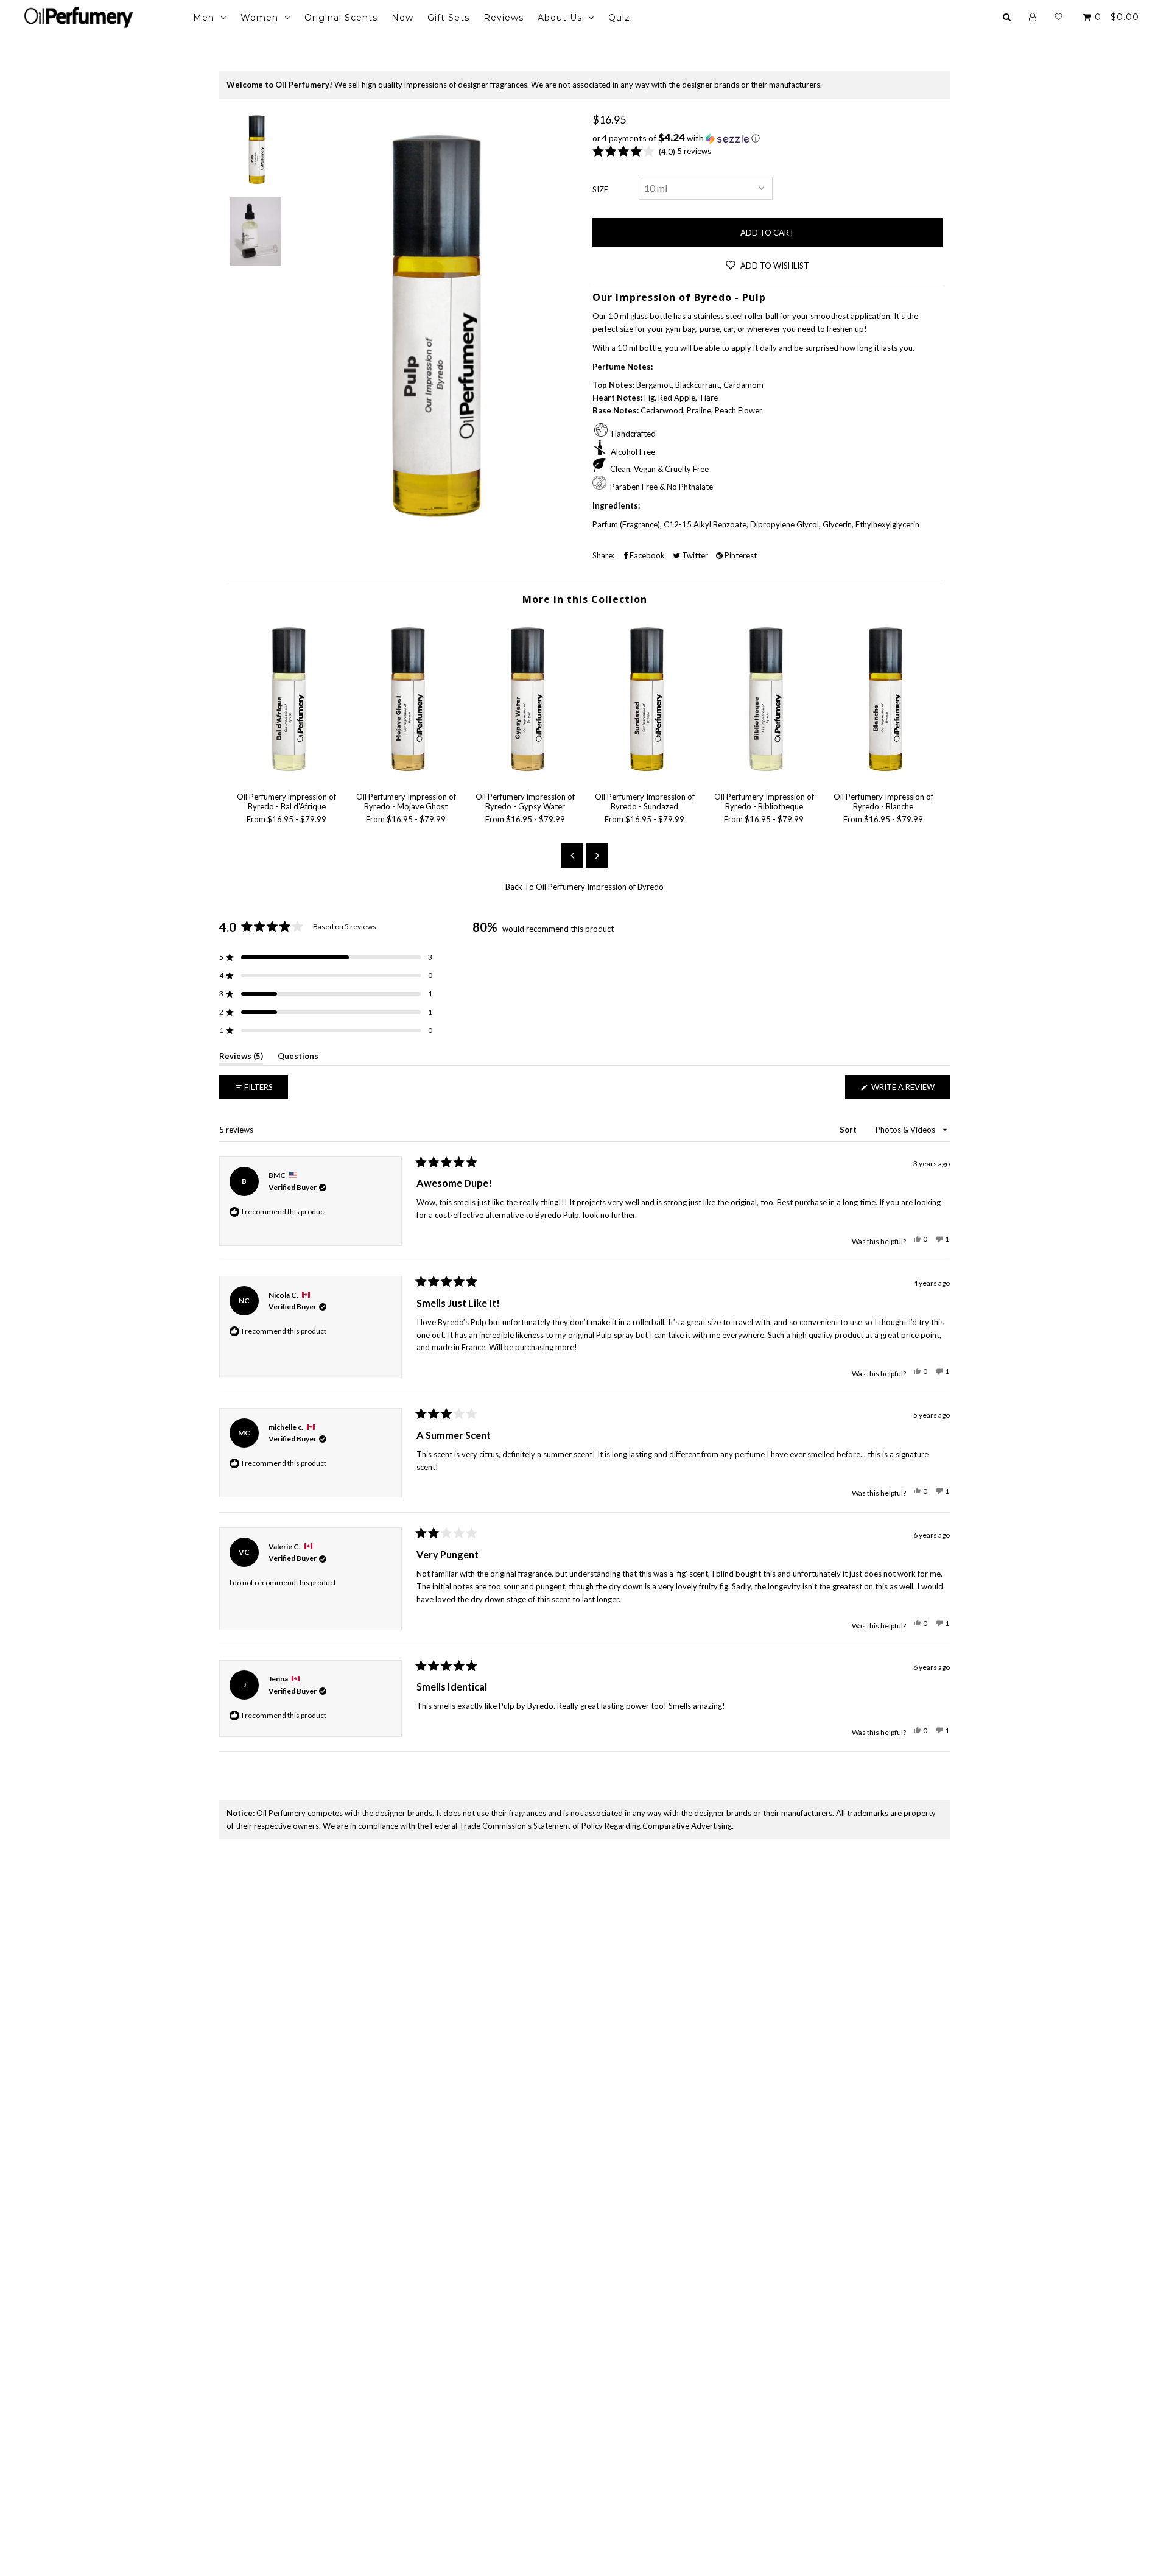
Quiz (619, 18)
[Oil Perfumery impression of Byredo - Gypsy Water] (525, 776)
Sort (849, 1130)
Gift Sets (448, 18)
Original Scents (341, 18)
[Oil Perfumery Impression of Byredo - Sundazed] (645, 776)
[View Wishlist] (1058, 17)
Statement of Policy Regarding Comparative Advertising (633, 1826)
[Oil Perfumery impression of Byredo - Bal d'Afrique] (287, 776)
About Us (560, 18)
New (402, 18)
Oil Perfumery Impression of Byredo (600, 887)
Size (600, 189)
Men (204, 18)
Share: (603, 555)
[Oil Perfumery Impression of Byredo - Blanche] (883, 776)
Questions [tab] (298, 1058)
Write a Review (910, 1090)
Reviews (504, 18)
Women (259, 18)
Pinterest (740, 555)
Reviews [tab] (241, 1058)
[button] (767, 138)
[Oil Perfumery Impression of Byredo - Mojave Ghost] (406, 776)
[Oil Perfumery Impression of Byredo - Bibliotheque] (764, 776)
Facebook (646, 555)
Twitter (694, 555)
